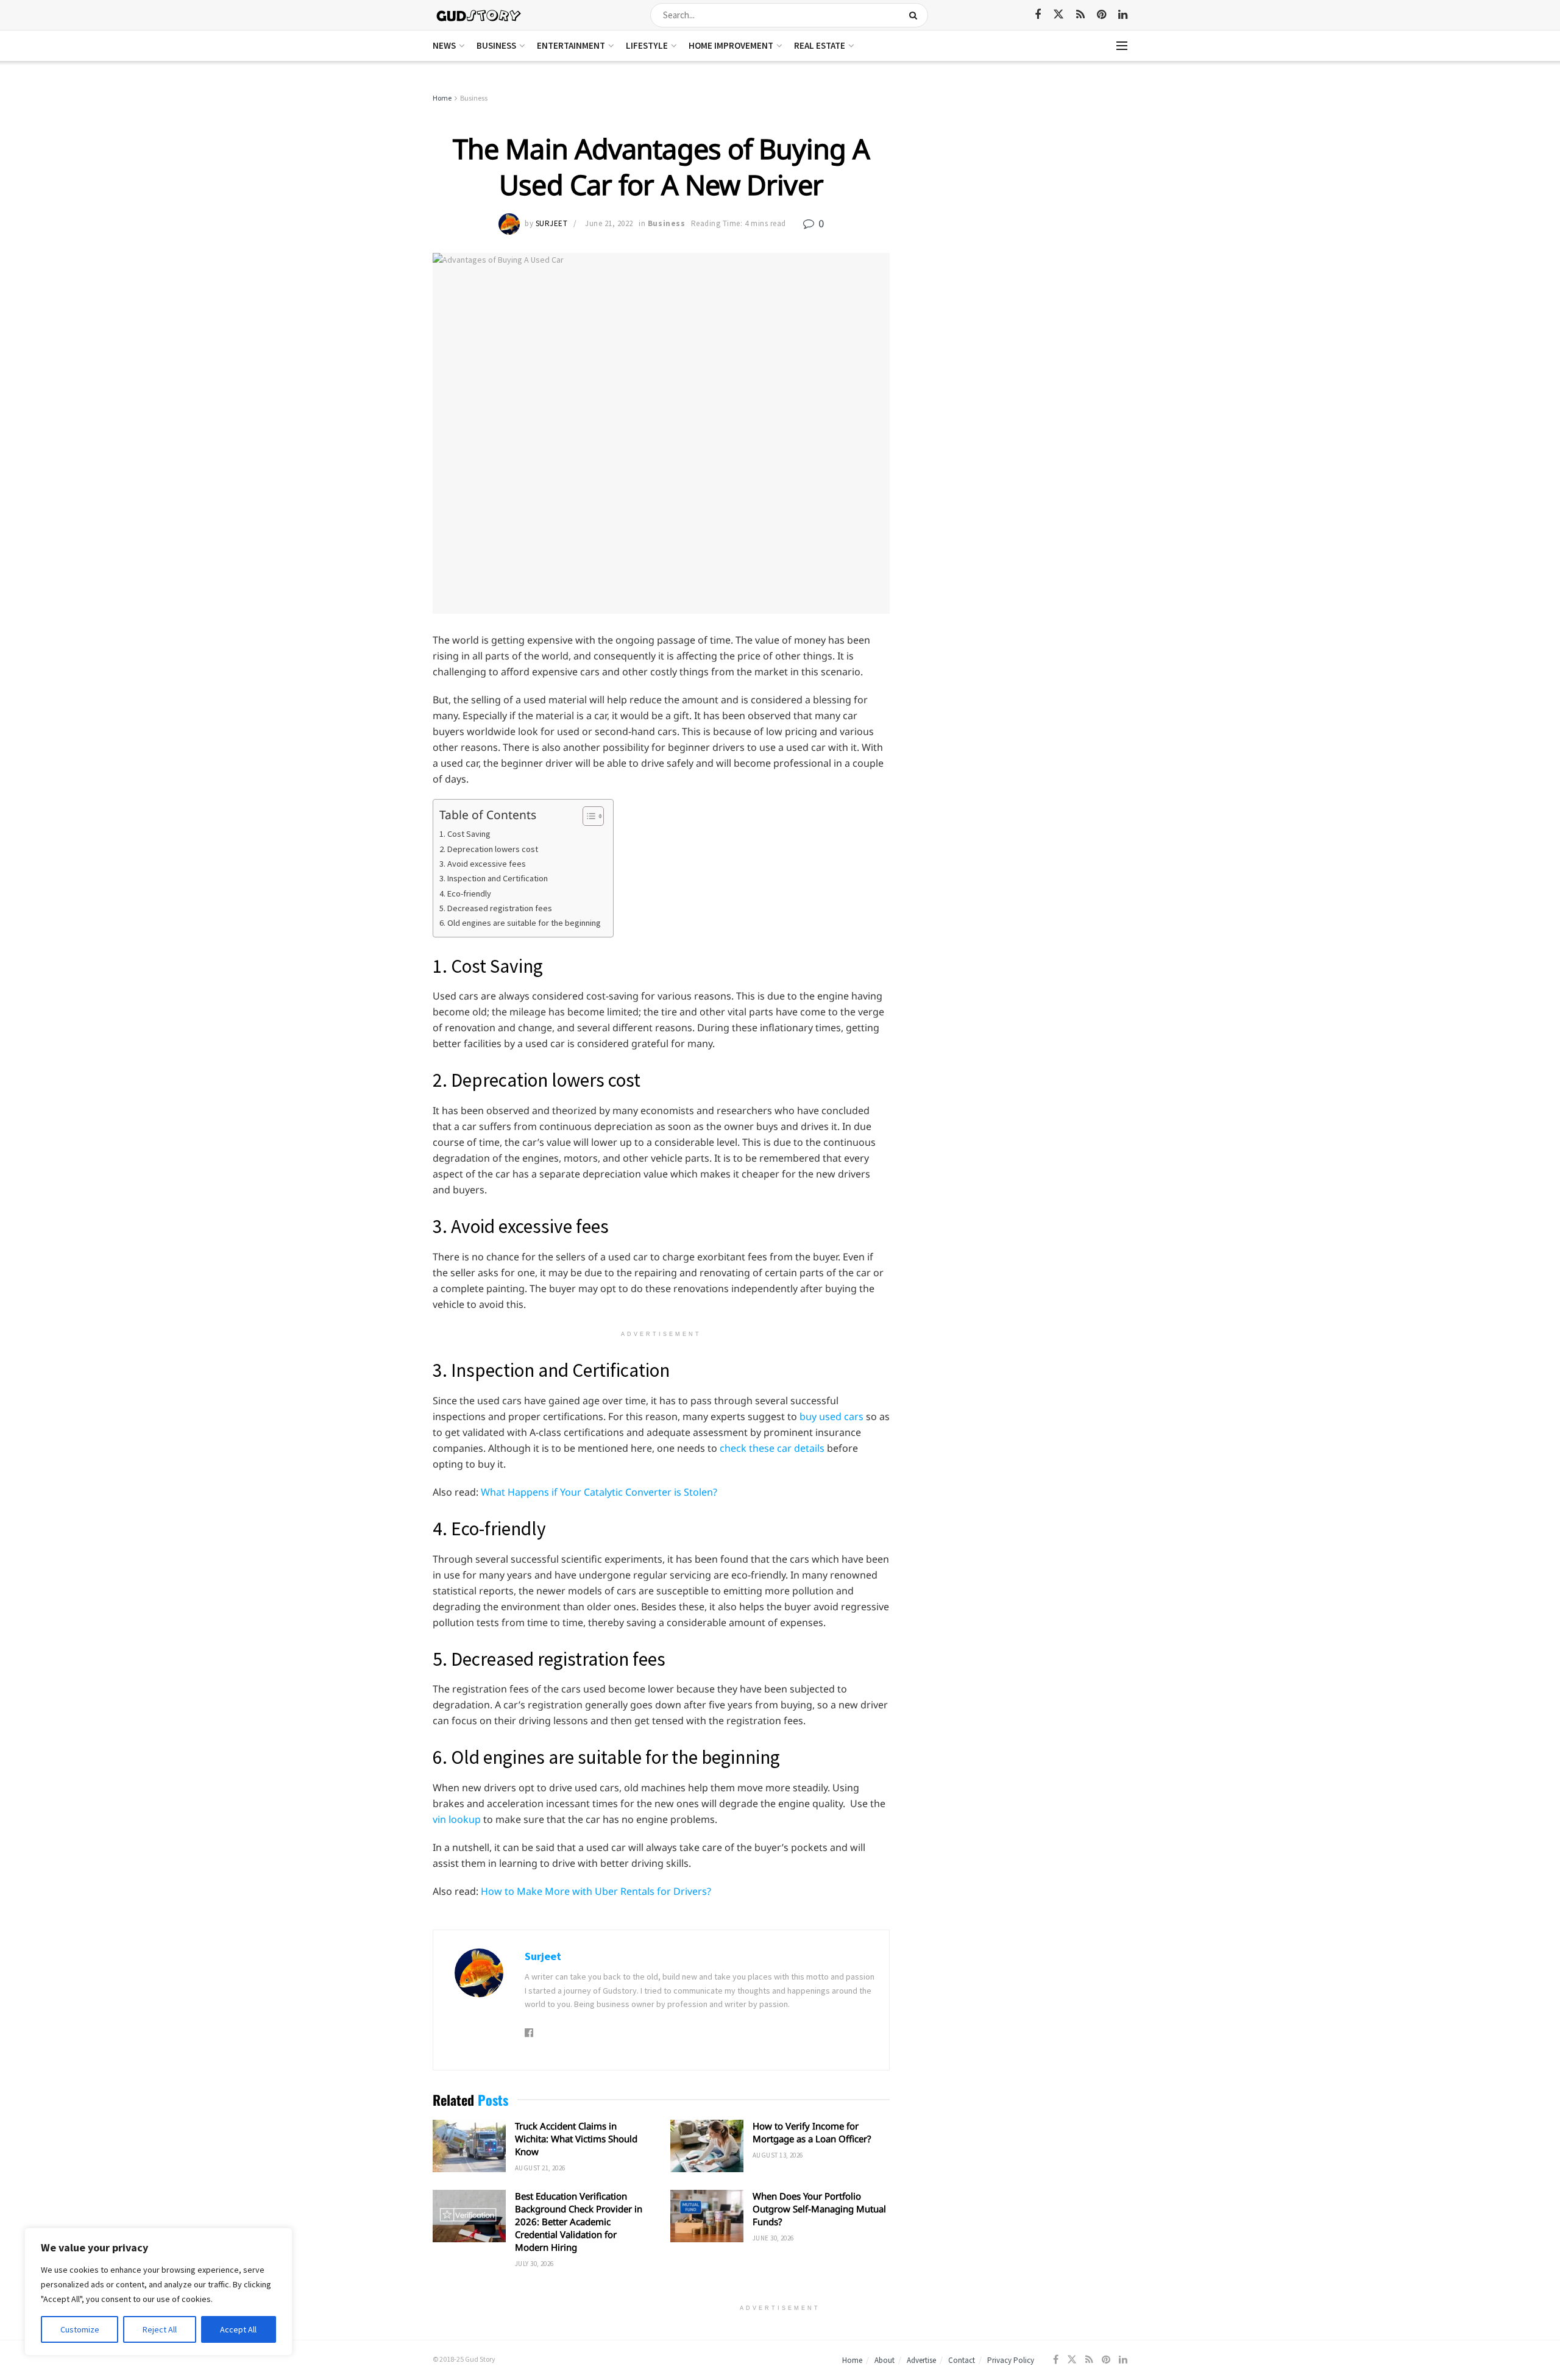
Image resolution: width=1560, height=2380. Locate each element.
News (444, 45)
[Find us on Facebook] (1038, 15)
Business (496, 45)
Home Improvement (731, 45)
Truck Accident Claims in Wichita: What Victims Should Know (576, 2139)
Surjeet (552, 223)
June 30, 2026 (773, 2238)
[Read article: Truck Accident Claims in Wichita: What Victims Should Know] (469, 2146)
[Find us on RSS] (1080, 15)
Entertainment (571, 45)
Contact (962, 2360)
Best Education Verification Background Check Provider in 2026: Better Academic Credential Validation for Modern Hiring (579, 2222)
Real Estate (820, 45)
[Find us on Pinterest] (1101, 15)
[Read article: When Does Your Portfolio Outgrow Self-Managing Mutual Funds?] (707, 2216)
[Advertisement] (1022, 183)
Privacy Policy (1011, 2360)
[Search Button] (916, 15)
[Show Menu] (1122, 46)
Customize (80, 2329)
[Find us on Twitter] (1058, 15)
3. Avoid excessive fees (483, 864)
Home (442, 98)
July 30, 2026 (534, 2264)
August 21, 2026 (540, 2168)
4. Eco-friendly (465, 893)
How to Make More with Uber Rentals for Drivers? (596, 1891)
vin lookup (457, 1819)
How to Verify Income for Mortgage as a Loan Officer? (812, 2132)
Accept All (238, 2329)
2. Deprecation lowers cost (489, 849)
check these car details (772, 1448)
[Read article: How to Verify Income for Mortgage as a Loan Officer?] (707, 2146)
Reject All (160, 2329)
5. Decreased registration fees (496, 908)
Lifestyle (647, 45)
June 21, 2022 (609, 223)
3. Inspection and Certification (494, 878)
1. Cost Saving (465, 834)
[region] (158, 2292)
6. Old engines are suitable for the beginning (520, 923)
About (885, 2360)
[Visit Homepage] (479, 15)
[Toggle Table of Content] (587, 816)
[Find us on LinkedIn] (1123, 15)
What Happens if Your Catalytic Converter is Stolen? (599, 1492)
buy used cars (831, 1416)
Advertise (921, 2360)
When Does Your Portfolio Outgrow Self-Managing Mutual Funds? (819, 2209)
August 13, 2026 (778, 2155)
